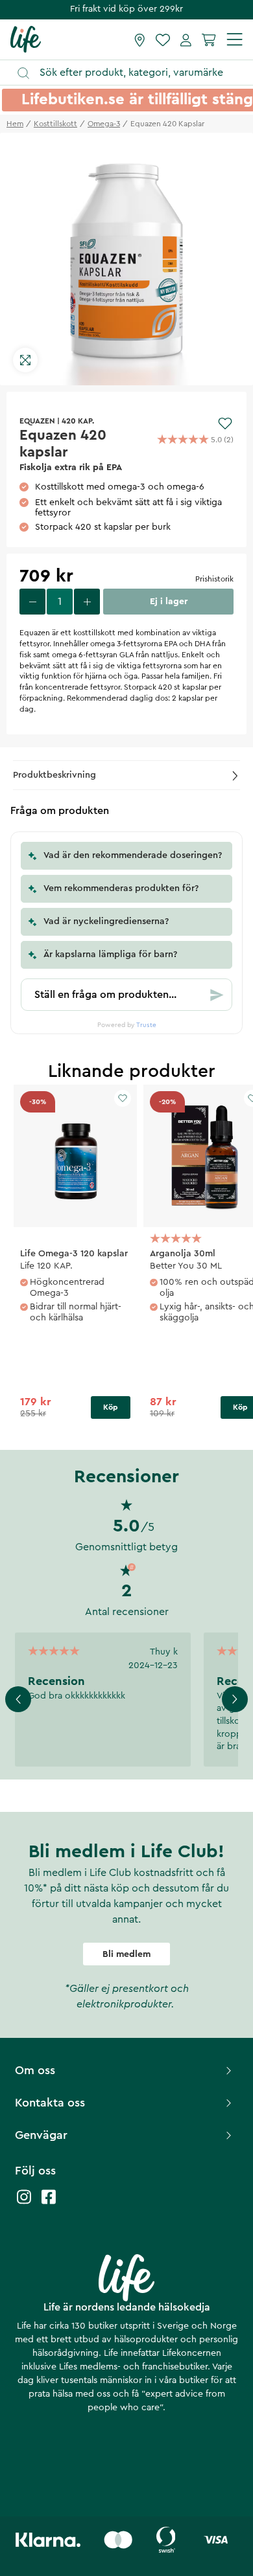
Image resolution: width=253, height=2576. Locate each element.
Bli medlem (126, 1954)
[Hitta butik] (140, 40)
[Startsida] (26, 39)
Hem (15, 124)
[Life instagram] (24, 2203)
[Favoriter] (163, 40)
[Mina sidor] (186, 40)
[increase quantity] (87, 602)
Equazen (37, 421)
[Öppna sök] (133, 73)
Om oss (35, 2070)
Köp (111, 1407)
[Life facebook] (49, 2203)
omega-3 (104, 124)
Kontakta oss (50, 2103)
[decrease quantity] (32, 602)
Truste (146, 1025)
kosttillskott (55, 124)
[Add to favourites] (225, 424)
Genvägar (41, 2135)
